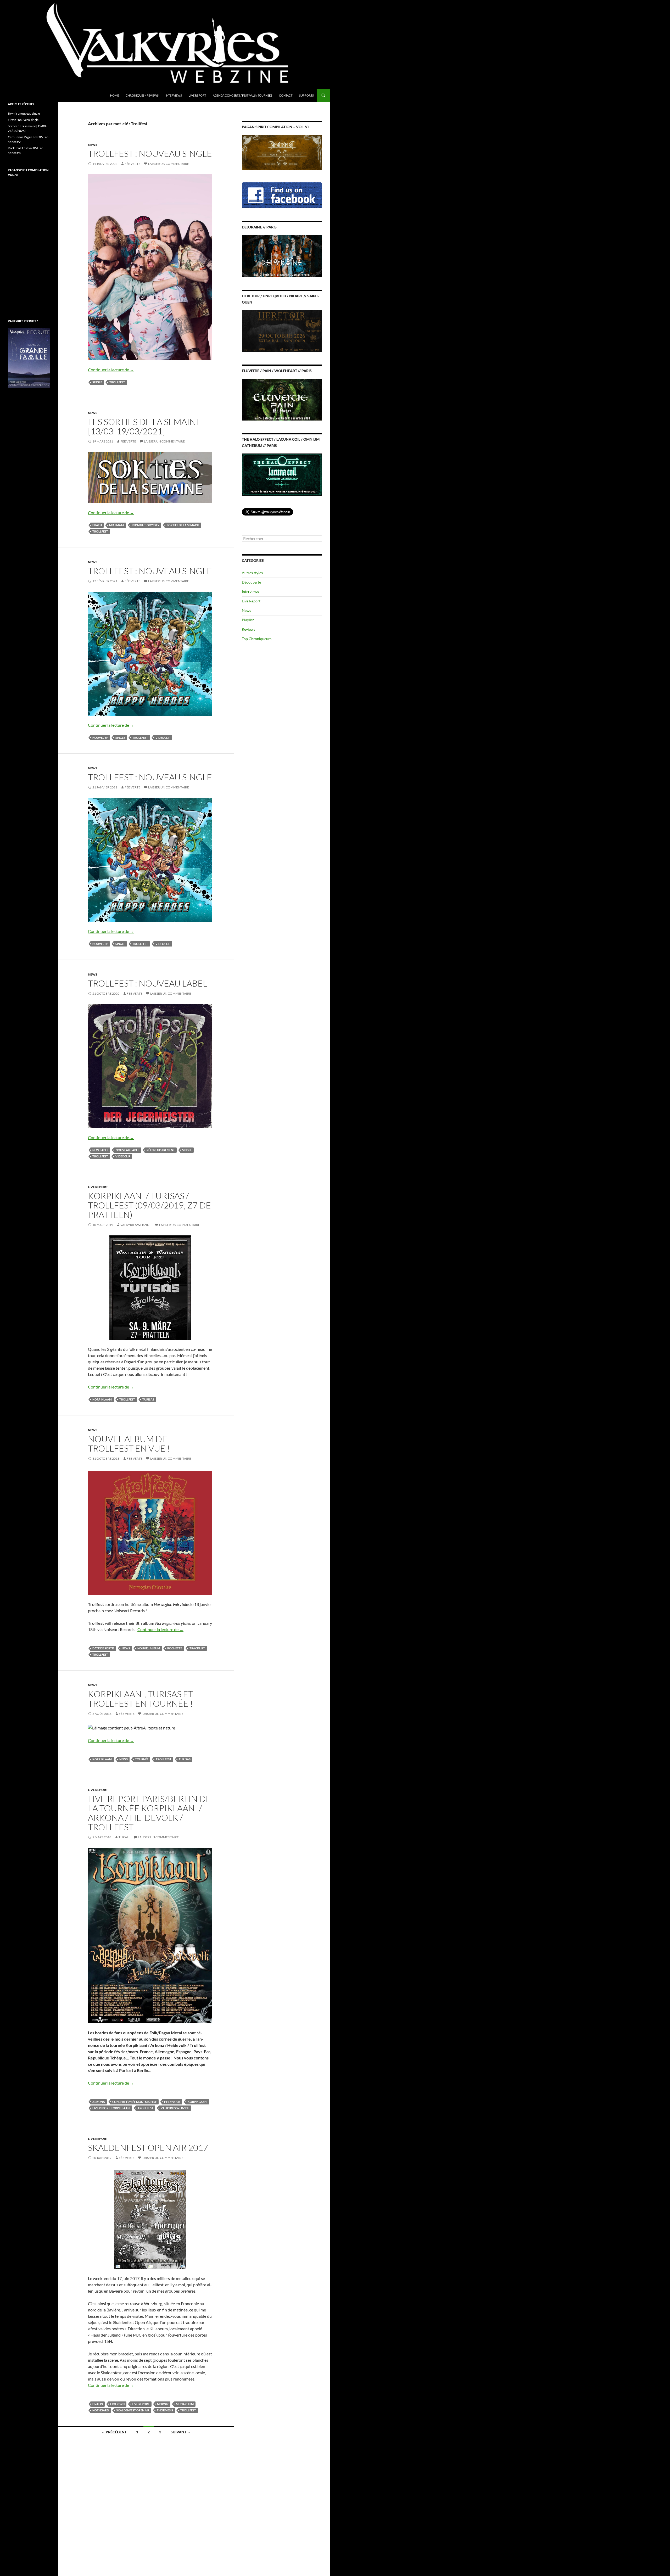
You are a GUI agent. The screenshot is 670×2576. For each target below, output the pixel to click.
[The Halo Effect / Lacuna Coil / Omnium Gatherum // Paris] (282, 474)
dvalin (98, 2404)
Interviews (174, 95)
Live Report (197, 95)
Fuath (97, 525)
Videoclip (163, 738)
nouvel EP (100, 738)
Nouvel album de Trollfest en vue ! (129, 1444)
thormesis (165, 2410)
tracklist (197, 1648)
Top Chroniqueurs (257, 639)
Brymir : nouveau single (24, 113)
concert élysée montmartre (135, 2102)
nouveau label (127, 1150)
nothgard (101, 2410)
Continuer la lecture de (111, 370)
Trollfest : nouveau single (150, 153)
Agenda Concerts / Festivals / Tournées (242, 95)
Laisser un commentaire (169, 164)
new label (100, 1150)
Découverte (251, 582)
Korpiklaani (102, 1399)
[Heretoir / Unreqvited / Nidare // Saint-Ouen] (282, 330)
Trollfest (117, 382)
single (97, 382)
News (93, 145)
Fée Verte (132, 164)
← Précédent (114, 2432)
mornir (163, 2404)
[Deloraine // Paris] (282, 256)
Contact (286, 95)
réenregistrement (161, 1150)
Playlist (248, 620)
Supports (306, 95)
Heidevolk (172, 2102)
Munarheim (185, 2404)
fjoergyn (117, 2404)
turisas (148, 1399)
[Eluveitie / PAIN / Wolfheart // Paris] (282, 399)
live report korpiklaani (111, 2108)
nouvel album (149, 1648)
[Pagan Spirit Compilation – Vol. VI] (282, 152)
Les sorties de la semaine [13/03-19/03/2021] (145, 426)
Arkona (99, 2102)
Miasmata (117, 525)
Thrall (124, 1837)
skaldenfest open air (133, 2410)
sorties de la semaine (183, 525)
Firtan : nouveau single (23, 120)
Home (115, 95)
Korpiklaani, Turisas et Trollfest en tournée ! (141, 1699)
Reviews (249, 629)
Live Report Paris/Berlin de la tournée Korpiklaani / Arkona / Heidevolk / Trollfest (149, 1813)
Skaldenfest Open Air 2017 (148, 2147)
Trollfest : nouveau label (148, 983)
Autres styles (252, 573)
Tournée (142, 1759)
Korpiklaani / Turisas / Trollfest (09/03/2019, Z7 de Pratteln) (149, 1205)
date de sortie (103, 1648)
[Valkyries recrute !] (29, 358)
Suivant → (181, 2432)
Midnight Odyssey (146, 525)
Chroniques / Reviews (142, 95)
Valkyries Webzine (136, 1225)
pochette (175, 1648)
